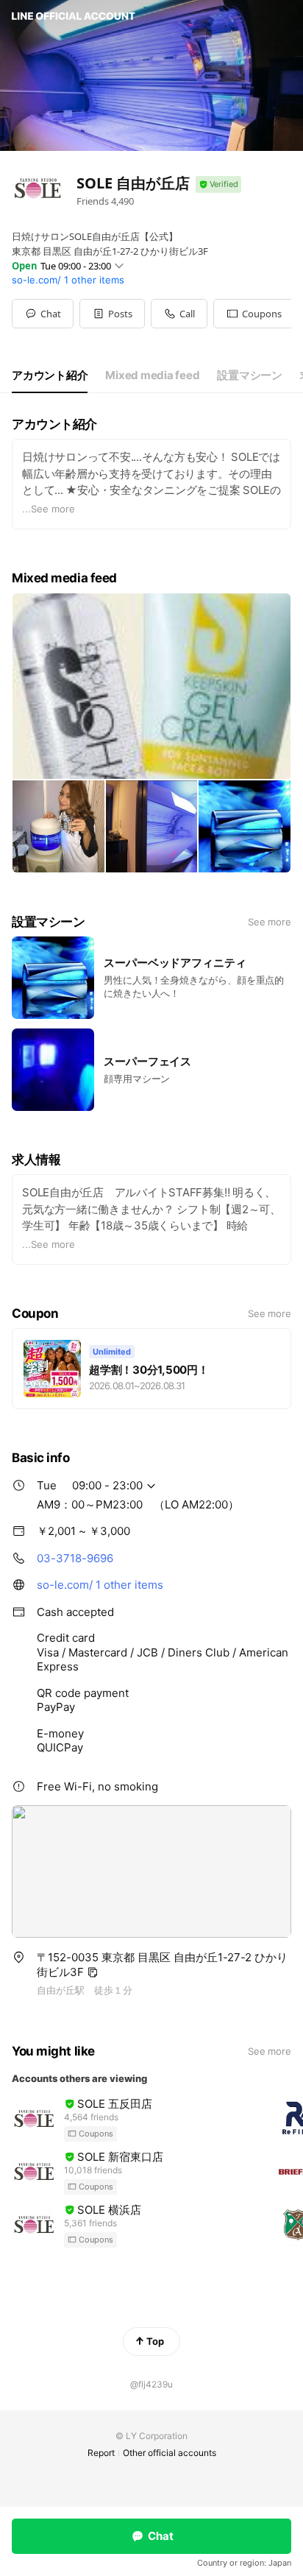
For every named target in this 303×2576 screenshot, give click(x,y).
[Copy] (93, 1972)
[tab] (50, 375)
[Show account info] (218, 184)
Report (101, 2453)
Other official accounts (170, 2453)
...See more (49, 509)
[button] (112, 314)
